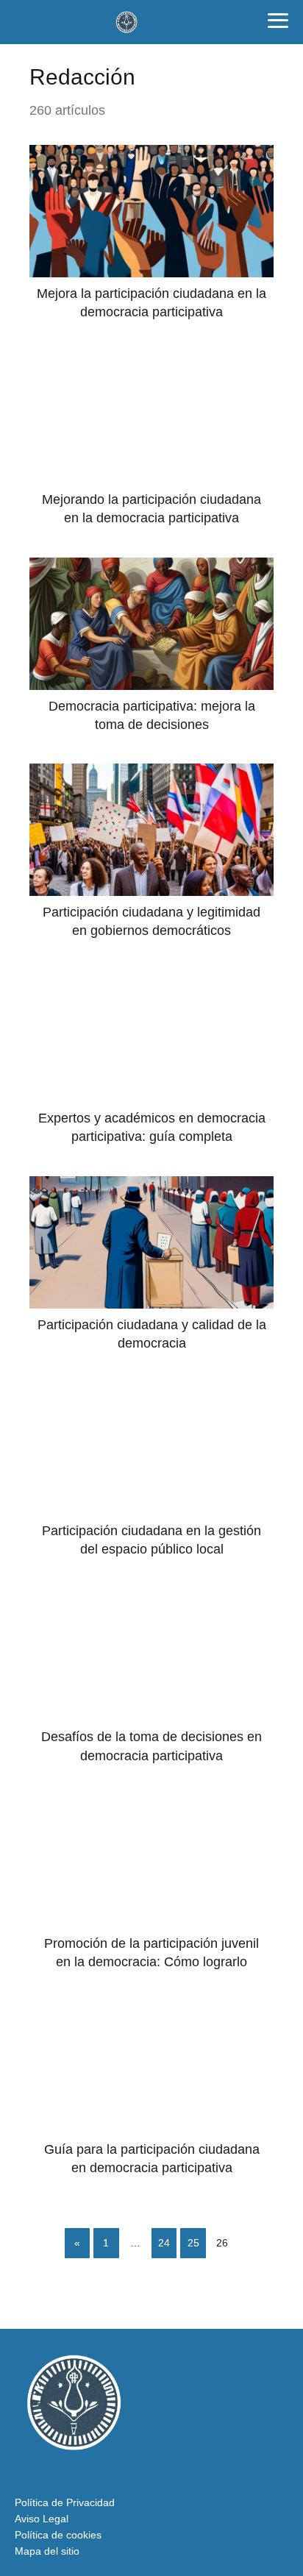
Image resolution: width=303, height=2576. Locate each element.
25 (193, 2243)
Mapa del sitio (47, 2551)
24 (164, 2243)
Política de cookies (58, 2535)
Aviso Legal (42, 2519)
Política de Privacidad (65, 2502)
